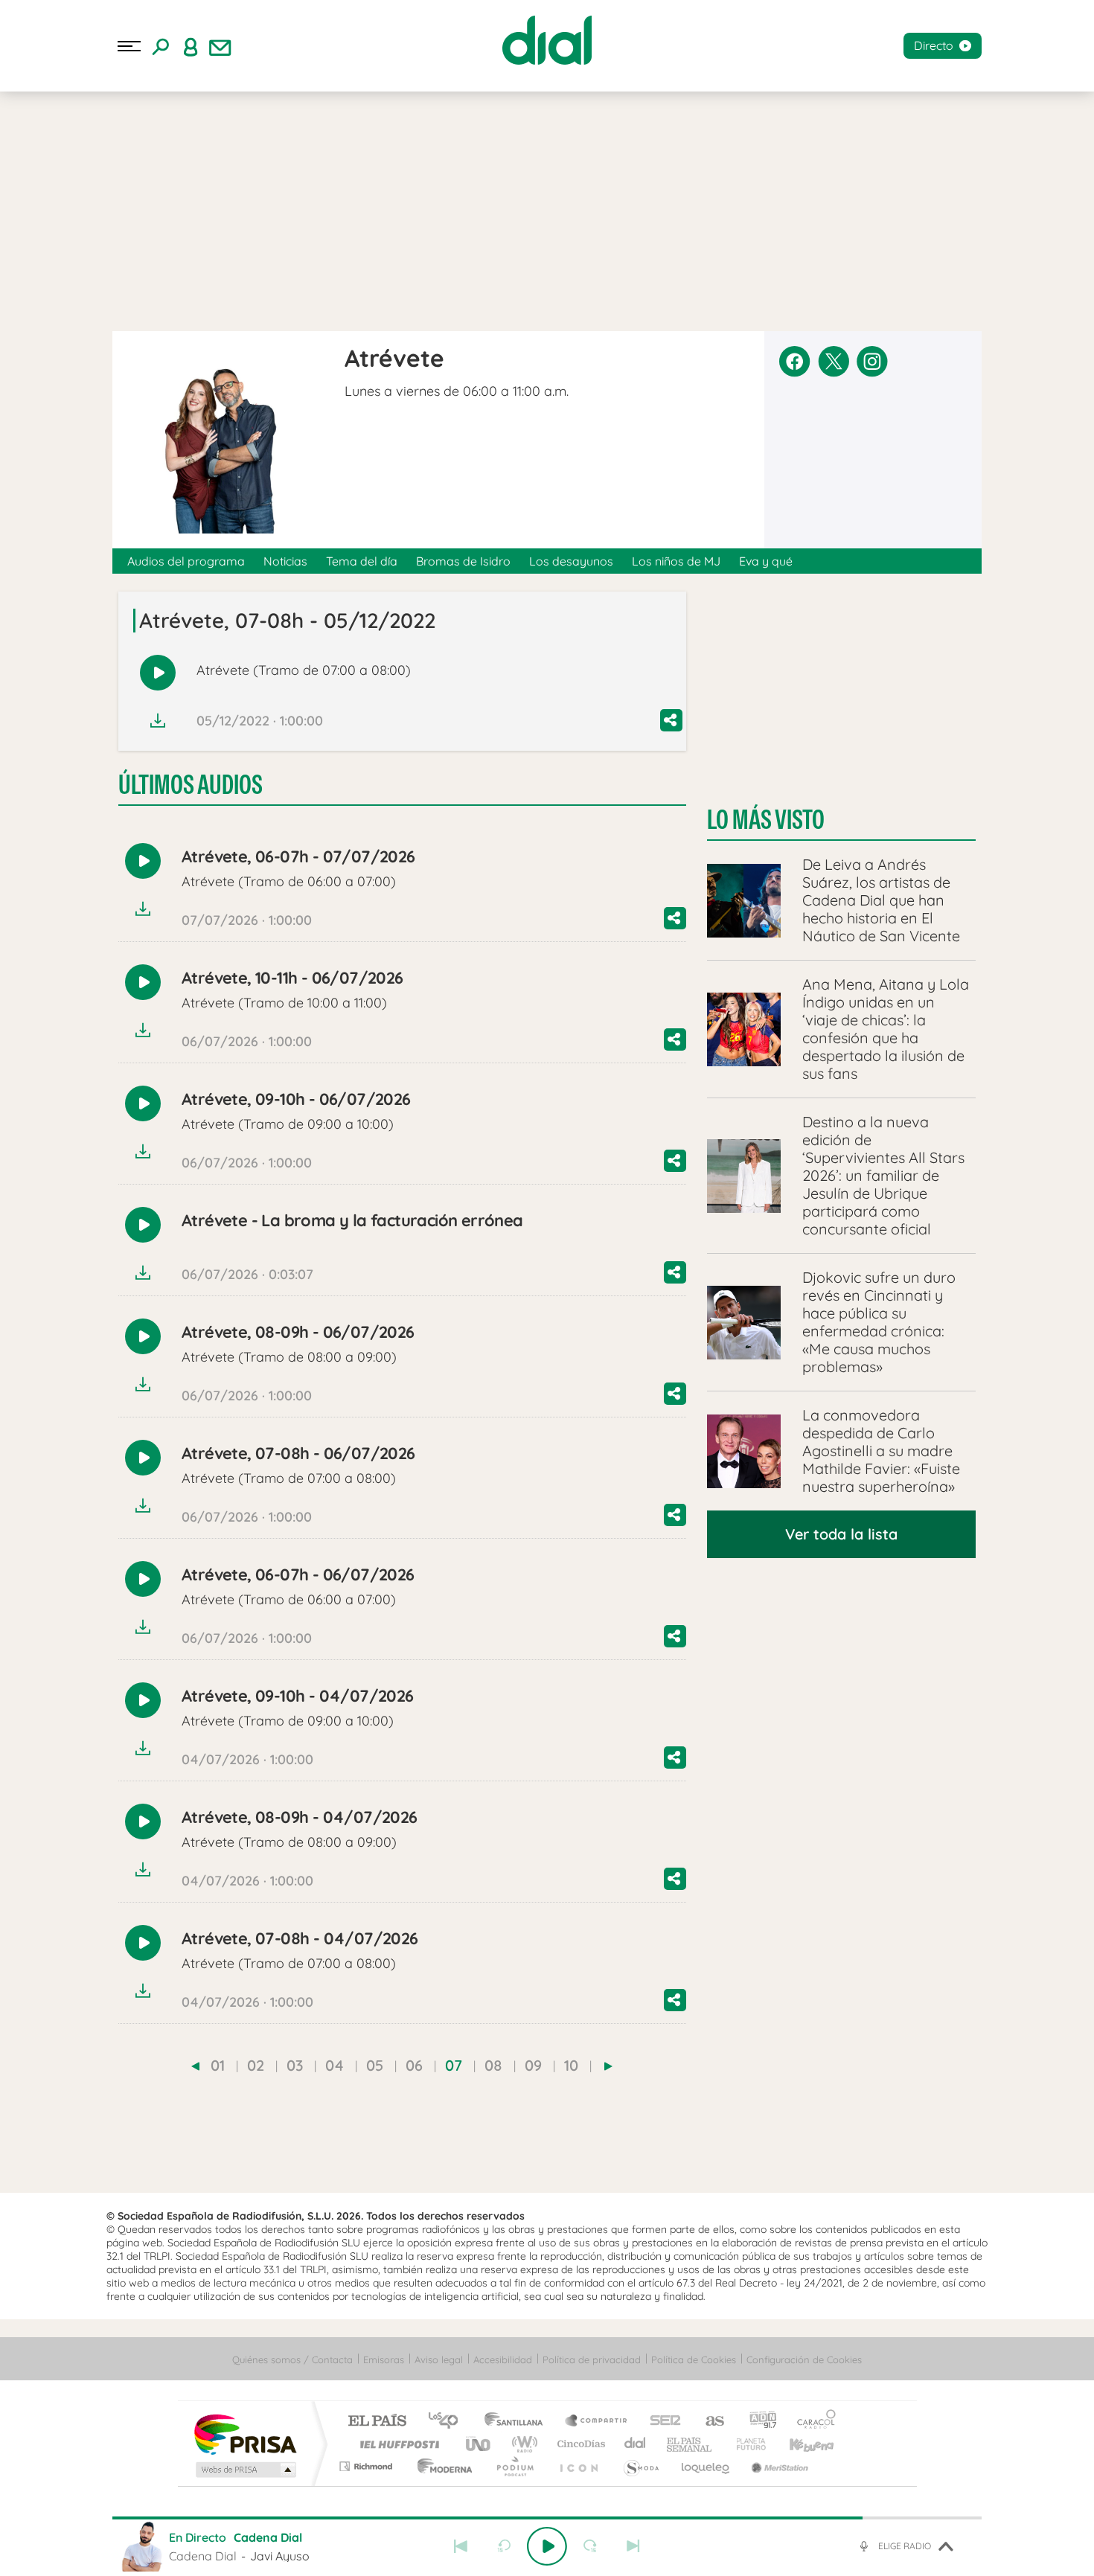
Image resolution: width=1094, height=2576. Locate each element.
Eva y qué (766, 561)
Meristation (778, 2466)
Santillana (518, 2422)
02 (256, 2065)
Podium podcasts (514, 2466)
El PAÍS (377, 2422)
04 (335, 2065)
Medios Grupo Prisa (244, 2470)
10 (571, 2065)
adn (757, 2422)
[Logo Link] (547, 40)
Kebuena (799, 2444)
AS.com (708, 2422)
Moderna (441, 2466)
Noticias (285, 561)
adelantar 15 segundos (590, 2546)
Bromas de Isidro (463, 561)
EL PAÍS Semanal (690, 2444)
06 (414, 2065)
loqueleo (706, 2466)
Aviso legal (439, 2359)
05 (375, 2065)
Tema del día (362, 561)
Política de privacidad (592, 2359)
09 (533, 2065)
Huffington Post (397, 2444)
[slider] (547, 2518)
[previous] (195, 2066)
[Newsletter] (220, 46)
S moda (640, 2466)
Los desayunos (571, 561)
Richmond (368, 2466)
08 (493, 2065)
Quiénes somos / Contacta (292, 2359)
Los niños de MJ (676, 561)
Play (547, 2546)
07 (454, 2065)
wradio (522, 2444)
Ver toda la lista (841, 1534)
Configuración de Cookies (804, 2359)
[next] (608, 2066)
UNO (479, 2444)
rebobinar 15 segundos (504, 2546)
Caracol (812, 2422)
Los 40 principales (448, 2422)
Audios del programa (186, 561)
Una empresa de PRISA (245, 2434)
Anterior (461, 2546)
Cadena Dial (636, 2444)
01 (218, 2065)
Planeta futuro (745, 2444)
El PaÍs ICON (578, 2466)
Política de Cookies (694, 2359)
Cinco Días (579, 2444)
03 (295, 2065)
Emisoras (384, 2359)
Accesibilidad (503, 2359)
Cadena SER (661, 2422)
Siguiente (633, 2546)
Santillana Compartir (597, 2422)
